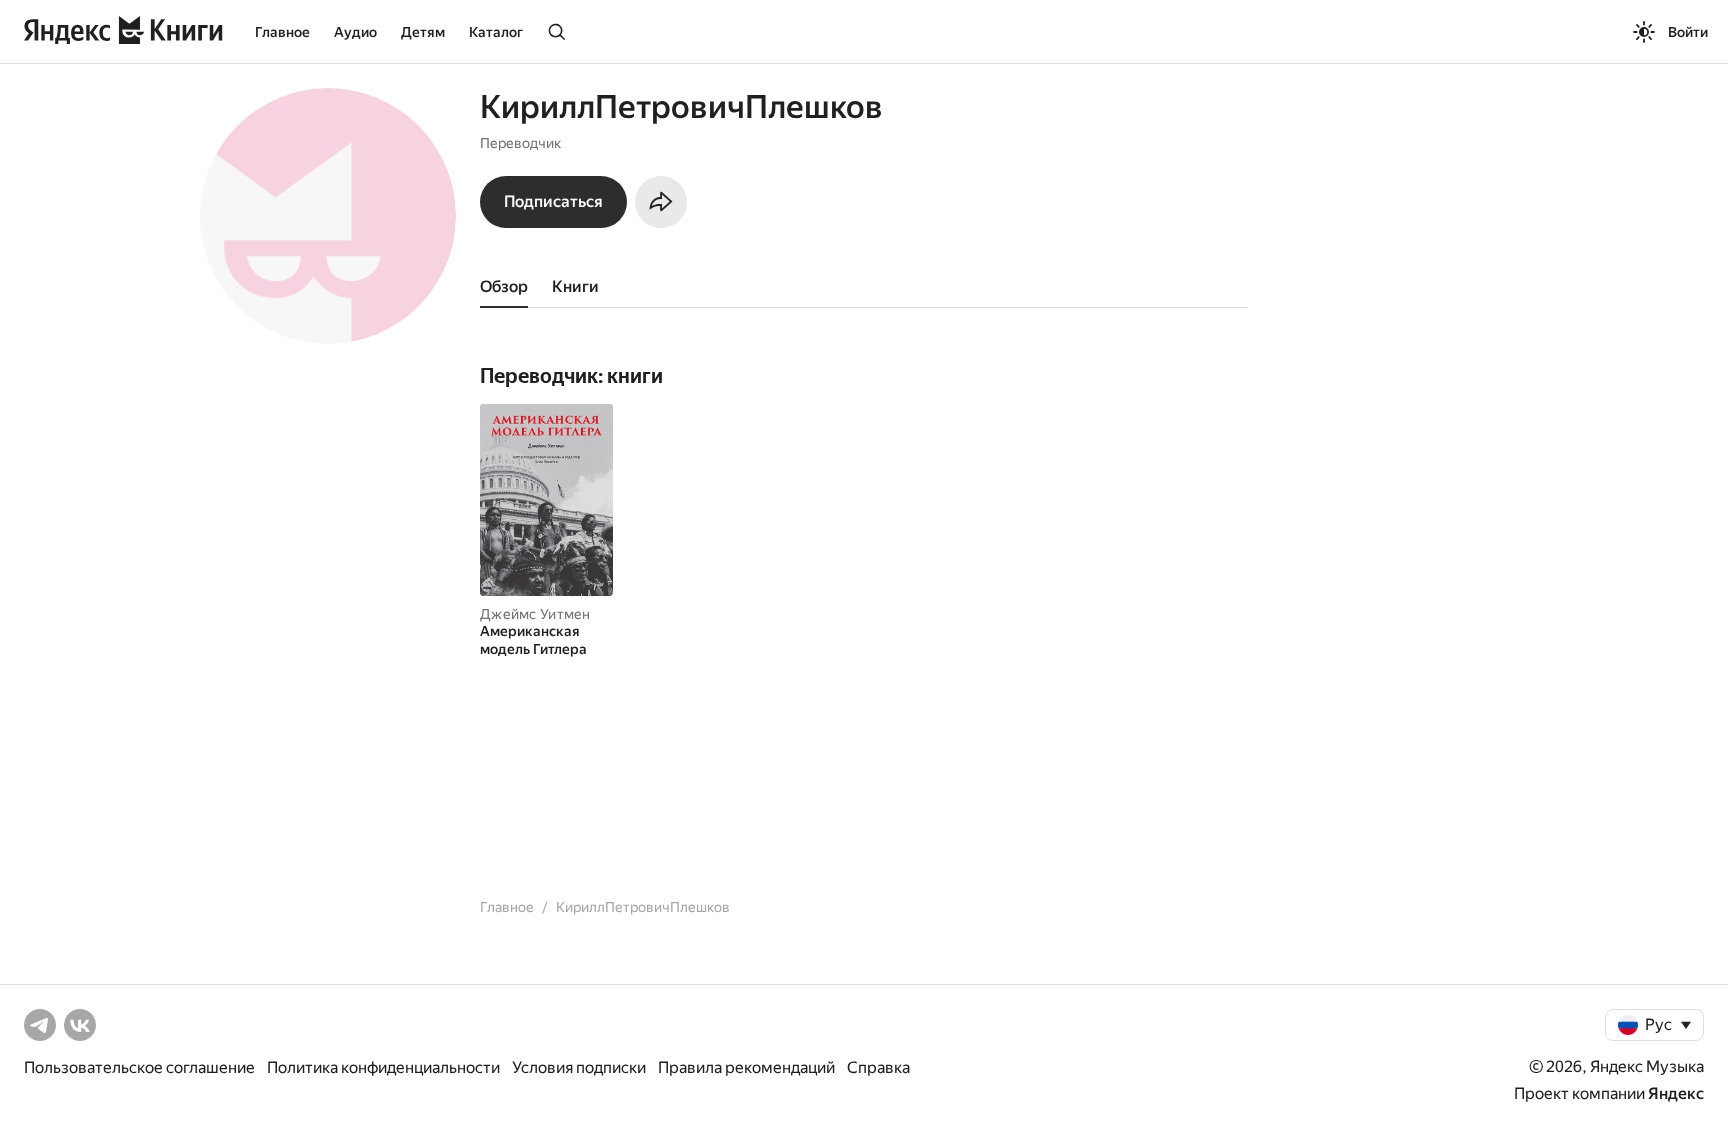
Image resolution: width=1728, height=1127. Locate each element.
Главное (282, 32)
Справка (878, 1067)
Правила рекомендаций (746, 1067)
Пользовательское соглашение (139, 1067)
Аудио (355, 32)
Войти (1688, 32)
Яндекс (1676, 1093)
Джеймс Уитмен (535, 614)
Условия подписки (579, 1067)
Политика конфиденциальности (383, 1067)
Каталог (496, 32)
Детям (423, 32)
